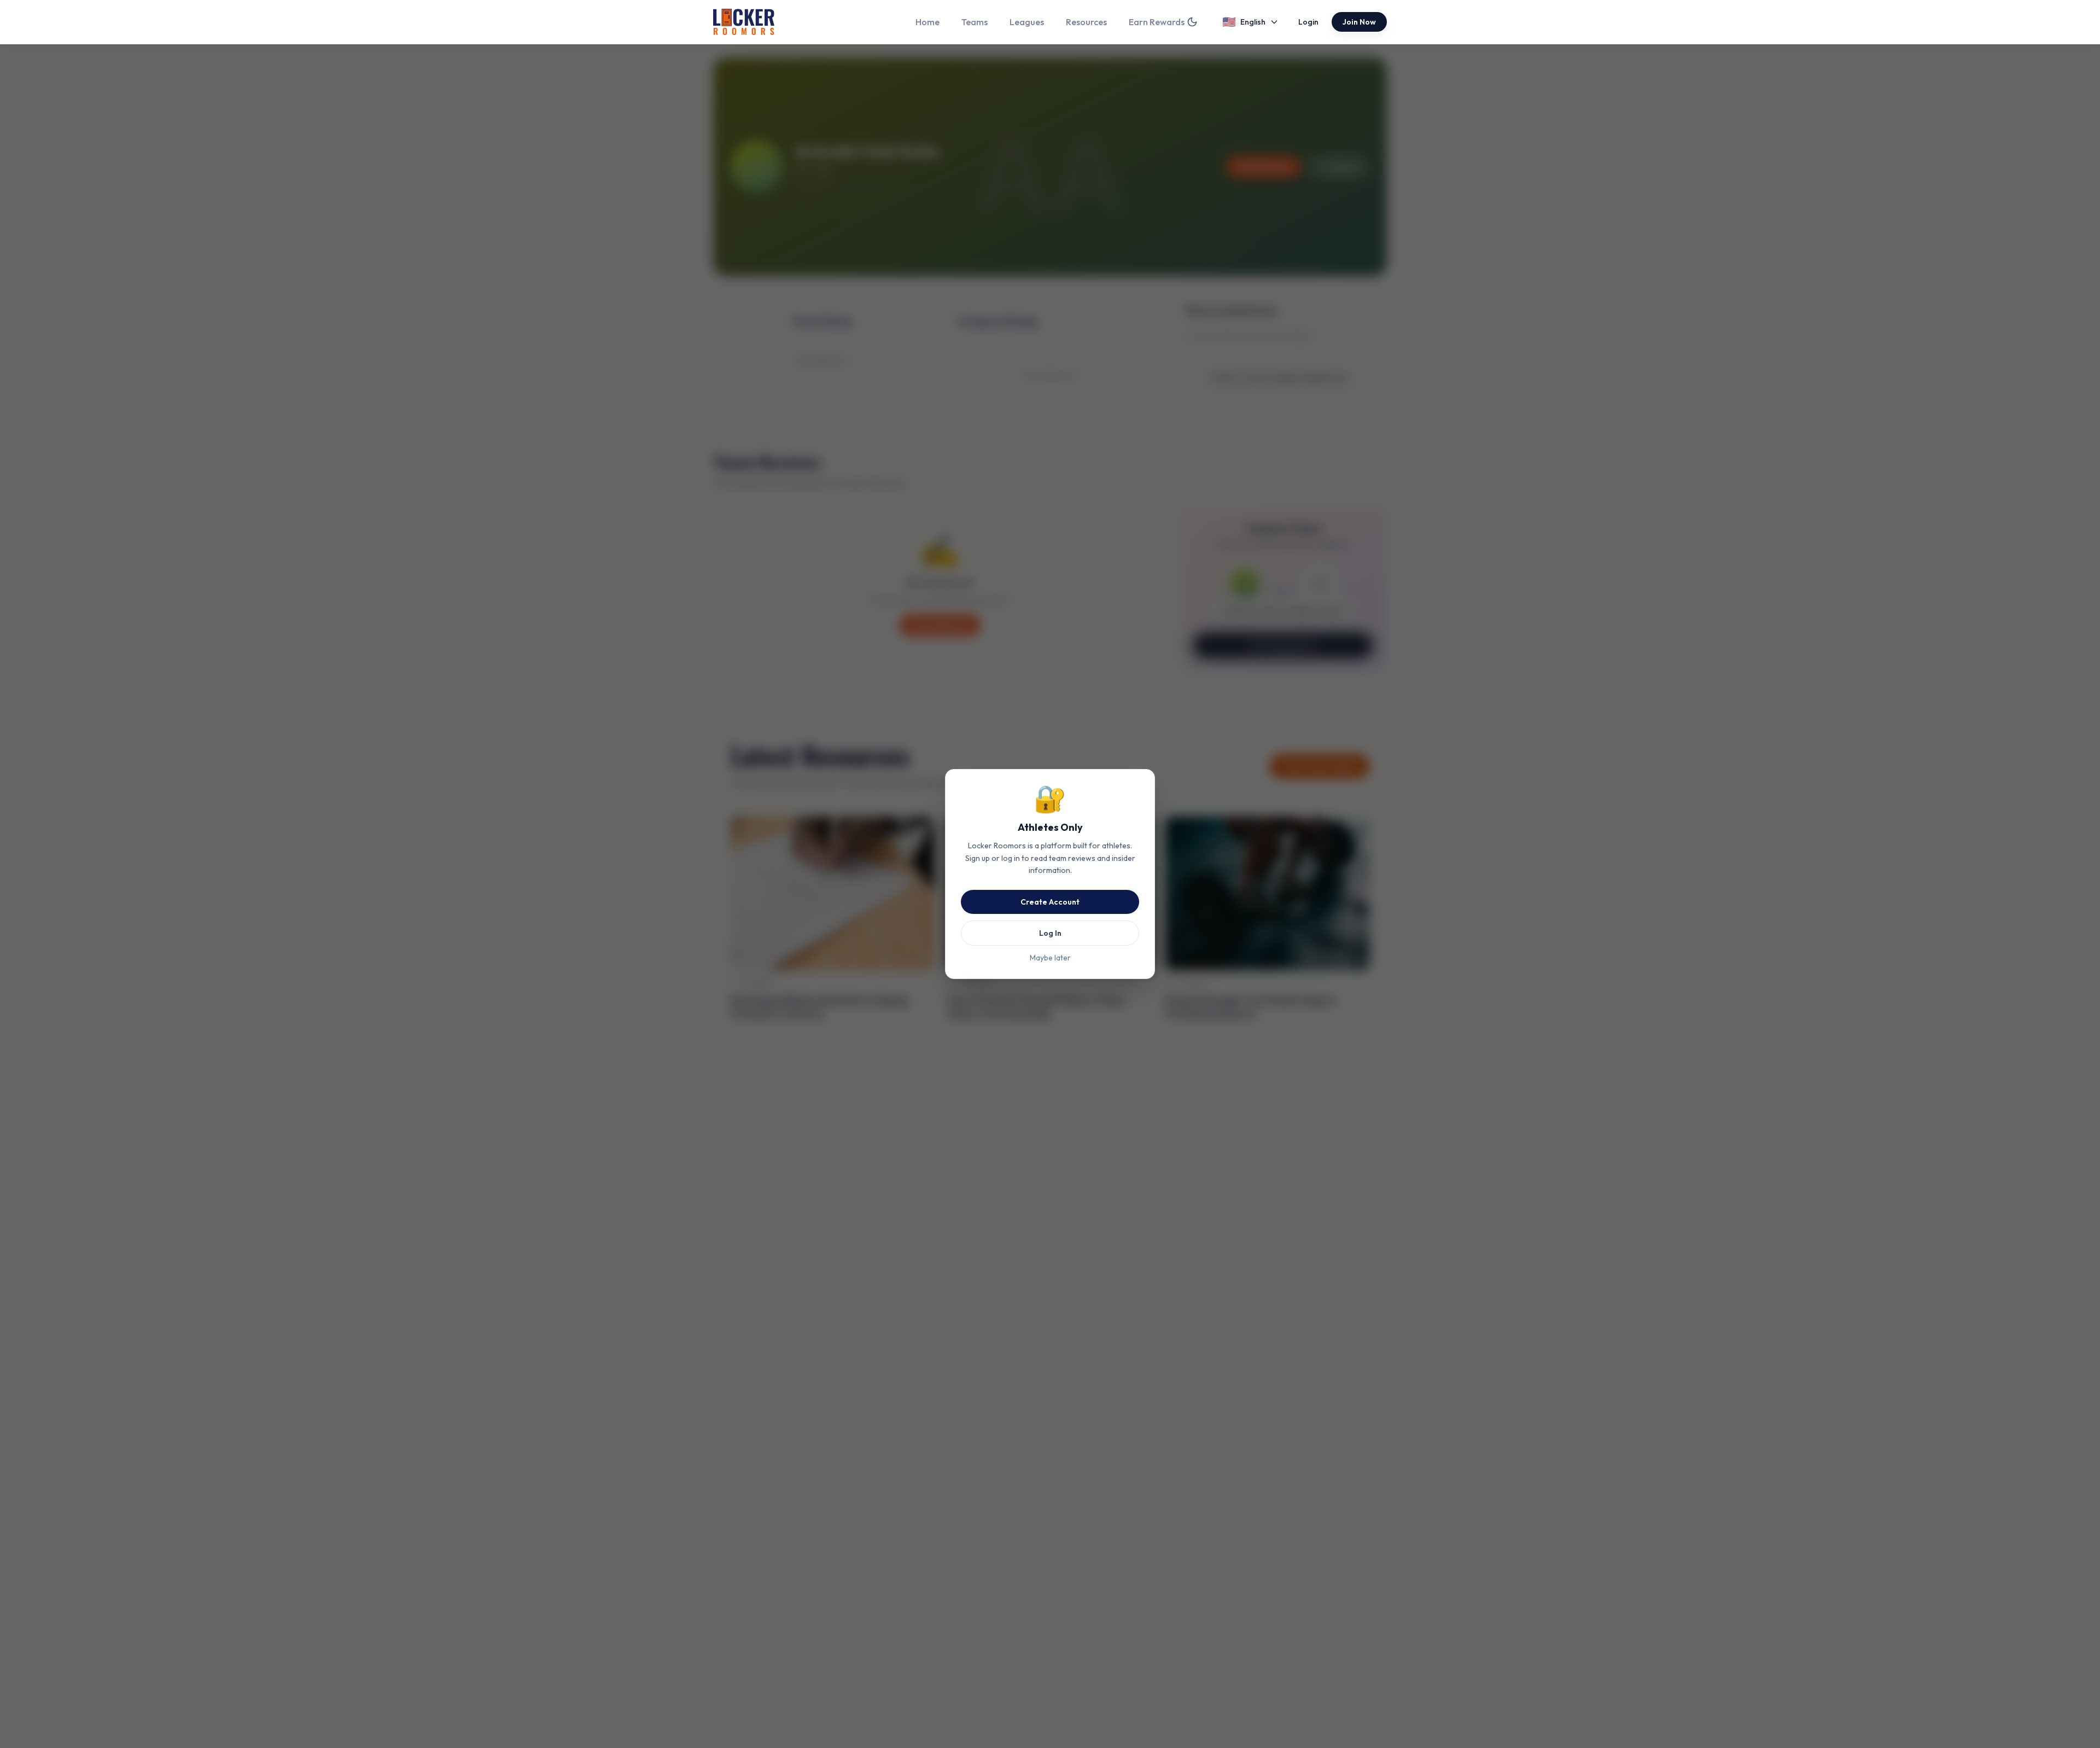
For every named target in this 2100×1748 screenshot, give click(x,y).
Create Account (1050, 902)
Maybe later (1050, 958)
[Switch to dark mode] (1192, 22)
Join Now (1359, 22)
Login (1308, 22)
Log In (1050, 933)
